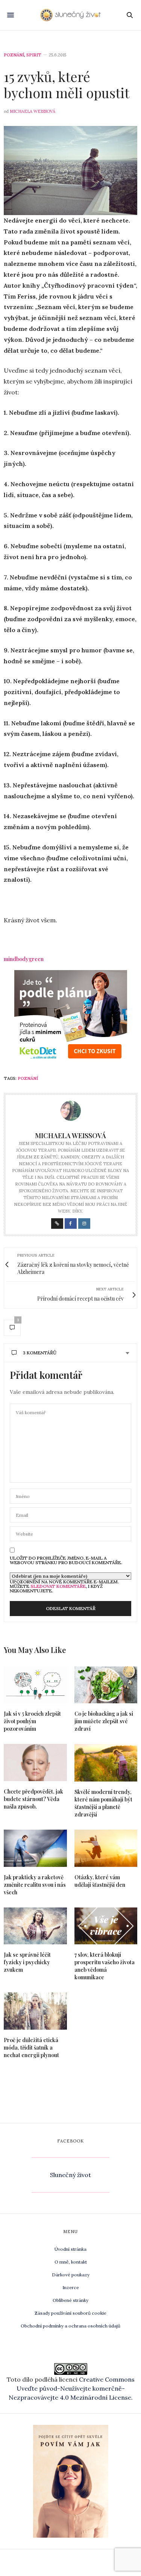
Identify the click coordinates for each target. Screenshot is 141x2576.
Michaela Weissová (33, 111)
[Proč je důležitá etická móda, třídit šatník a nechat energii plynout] (35, 2011)
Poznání (14, 55)
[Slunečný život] (70, 15)
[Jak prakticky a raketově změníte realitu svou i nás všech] (35, 1848)
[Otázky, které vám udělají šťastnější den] (106, 1848)
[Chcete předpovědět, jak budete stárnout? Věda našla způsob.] (35, 1763)
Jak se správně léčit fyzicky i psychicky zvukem (27, 1962)
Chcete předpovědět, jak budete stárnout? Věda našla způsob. (33, 1799)
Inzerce (71, 2287)
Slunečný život (70, 2175)
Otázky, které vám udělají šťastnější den (100, 1881)
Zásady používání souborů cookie (70, 2313)
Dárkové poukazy (71, 2275)
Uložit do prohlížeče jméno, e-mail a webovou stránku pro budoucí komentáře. (66, 1560)
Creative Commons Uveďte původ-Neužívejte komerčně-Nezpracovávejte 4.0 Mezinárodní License (72, 2388)
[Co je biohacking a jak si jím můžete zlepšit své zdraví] (106, 1685)
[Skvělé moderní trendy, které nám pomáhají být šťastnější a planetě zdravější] (106, 1763)
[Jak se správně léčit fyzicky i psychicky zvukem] (35, 1926)
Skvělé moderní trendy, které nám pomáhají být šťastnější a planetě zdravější (103, 1803)
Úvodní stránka (70, 2249)
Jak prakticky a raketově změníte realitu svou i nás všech (35, 1885)
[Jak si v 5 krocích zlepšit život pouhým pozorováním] (35, 1685)
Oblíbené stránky (70, 2300)
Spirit (34, 55)
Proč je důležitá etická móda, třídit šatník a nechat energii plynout (31, 2048)
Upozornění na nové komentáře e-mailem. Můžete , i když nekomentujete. (64, 1586)
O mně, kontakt (71, 2262)
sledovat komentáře (58, 1586)
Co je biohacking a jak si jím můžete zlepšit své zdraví (104, 1721)
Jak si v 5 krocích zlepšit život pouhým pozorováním (32, 1721)
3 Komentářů (40, 1353)
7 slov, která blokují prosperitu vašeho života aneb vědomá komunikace (105, 1966)
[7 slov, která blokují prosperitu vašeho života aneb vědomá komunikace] (106, 1926)
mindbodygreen (24, 959)
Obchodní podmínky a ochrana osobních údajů (70, 2326)
